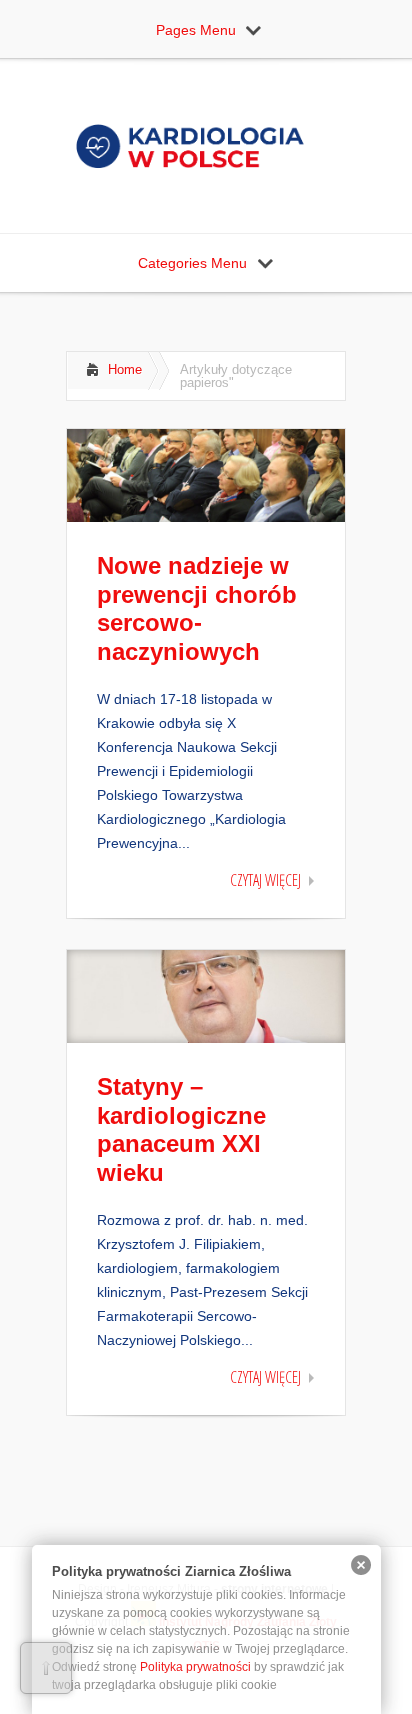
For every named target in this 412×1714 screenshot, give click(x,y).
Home (125, 369)
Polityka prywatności (195, 1667)
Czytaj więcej (265, 880)
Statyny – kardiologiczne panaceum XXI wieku (181, 1129)
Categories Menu (192, 263)
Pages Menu (196, 30)
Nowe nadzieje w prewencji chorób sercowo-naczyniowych (197, 608)
